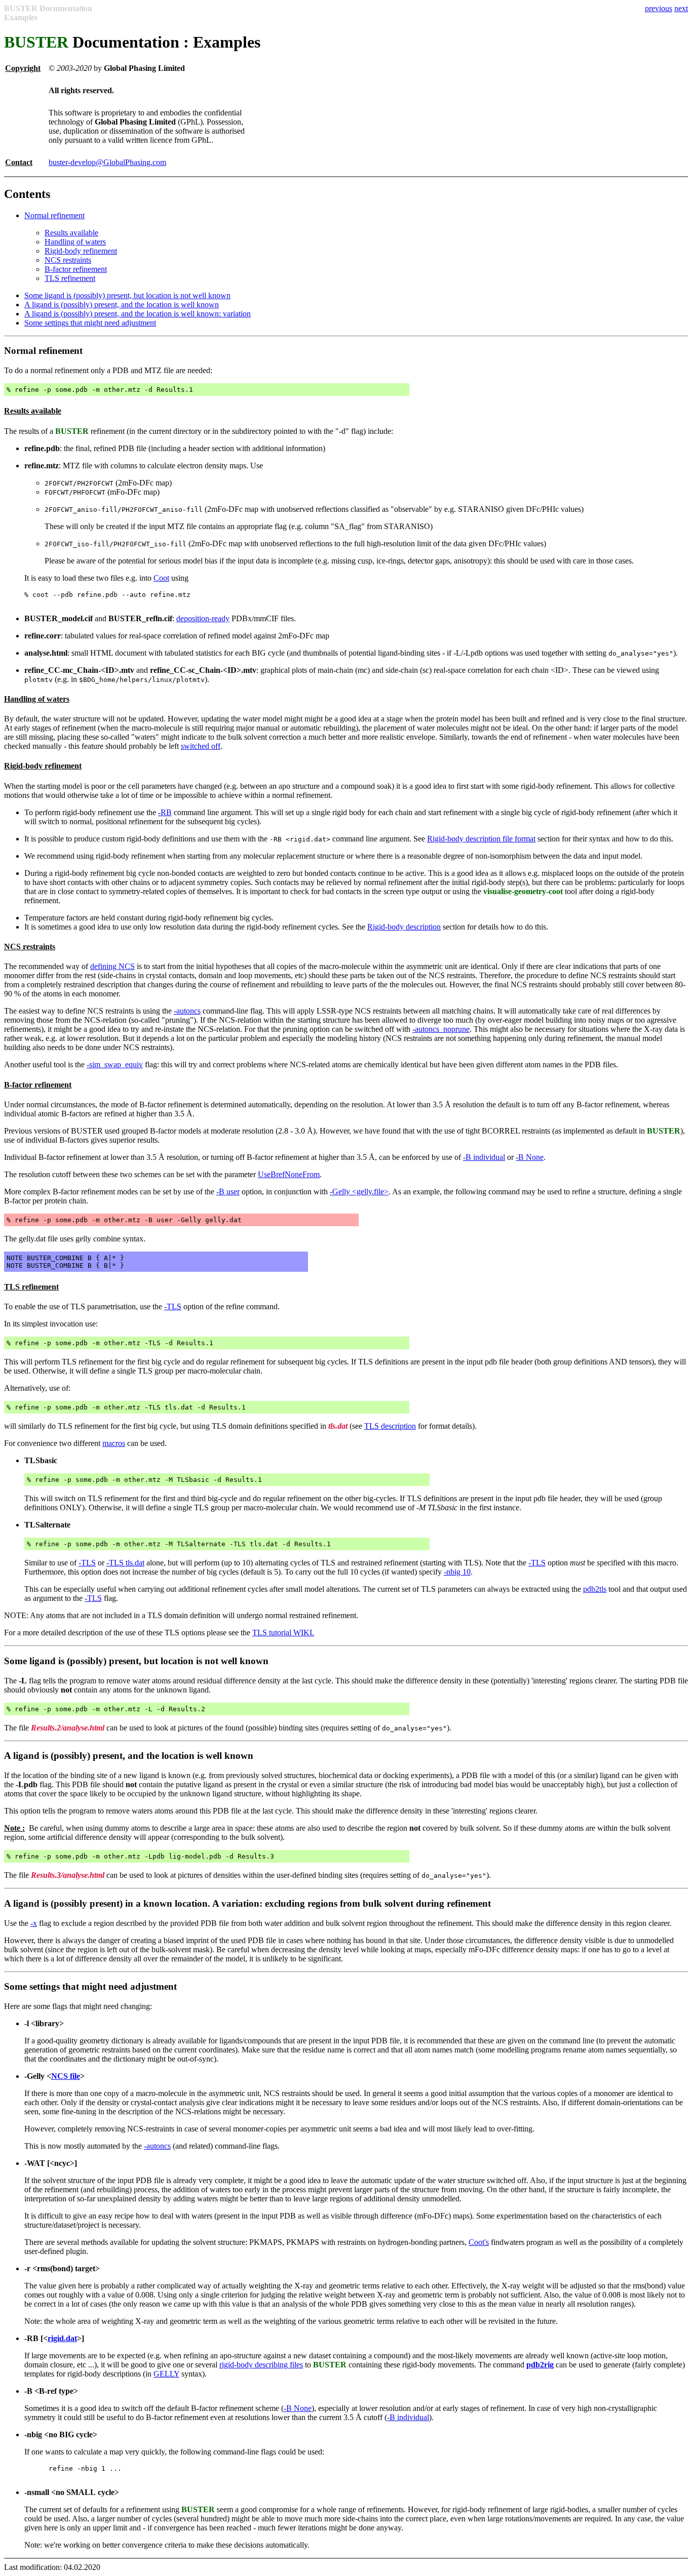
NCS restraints (68, 260)
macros (114, 1443)
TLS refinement (70, 278)
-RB (165, 812)
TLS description (390, 1426)
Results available (71, 233)
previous (659, 8)
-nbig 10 (457, 1572)
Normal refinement (54, 215)
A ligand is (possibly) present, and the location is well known (122, 305)
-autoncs (187, 1011)
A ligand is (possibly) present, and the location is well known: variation (138, 314)
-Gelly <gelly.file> (359, 1192)
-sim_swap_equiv (115, 1064)
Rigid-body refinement (81, 251)
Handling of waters (75, 242)
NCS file (66, 2076)
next (681, 8)
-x (34, 1923)
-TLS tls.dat (125, 1563)
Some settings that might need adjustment (90, 323)
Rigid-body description (404, 927)
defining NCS (112, 966)
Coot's (479, 2242)
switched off (201, 746)
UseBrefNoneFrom (289, 1174)
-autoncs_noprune (441, 1029)
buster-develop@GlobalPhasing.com (107, 162)
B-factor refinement (76, 269)
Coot (161, 578)
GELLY (166, 2374)
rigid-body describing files (261, 2365)
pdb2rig (540, 2365)
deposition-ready (203, 618)
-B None (530, 1157)
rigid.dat (62, 2338)
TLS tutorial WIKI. (283, 1633)
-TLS (173, 1306)
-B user (228, 1192)
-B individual (484, 1157)
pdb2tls (595, 1589)
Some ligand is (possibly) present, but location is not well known (127, 295)
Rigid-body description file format (481, 839)
